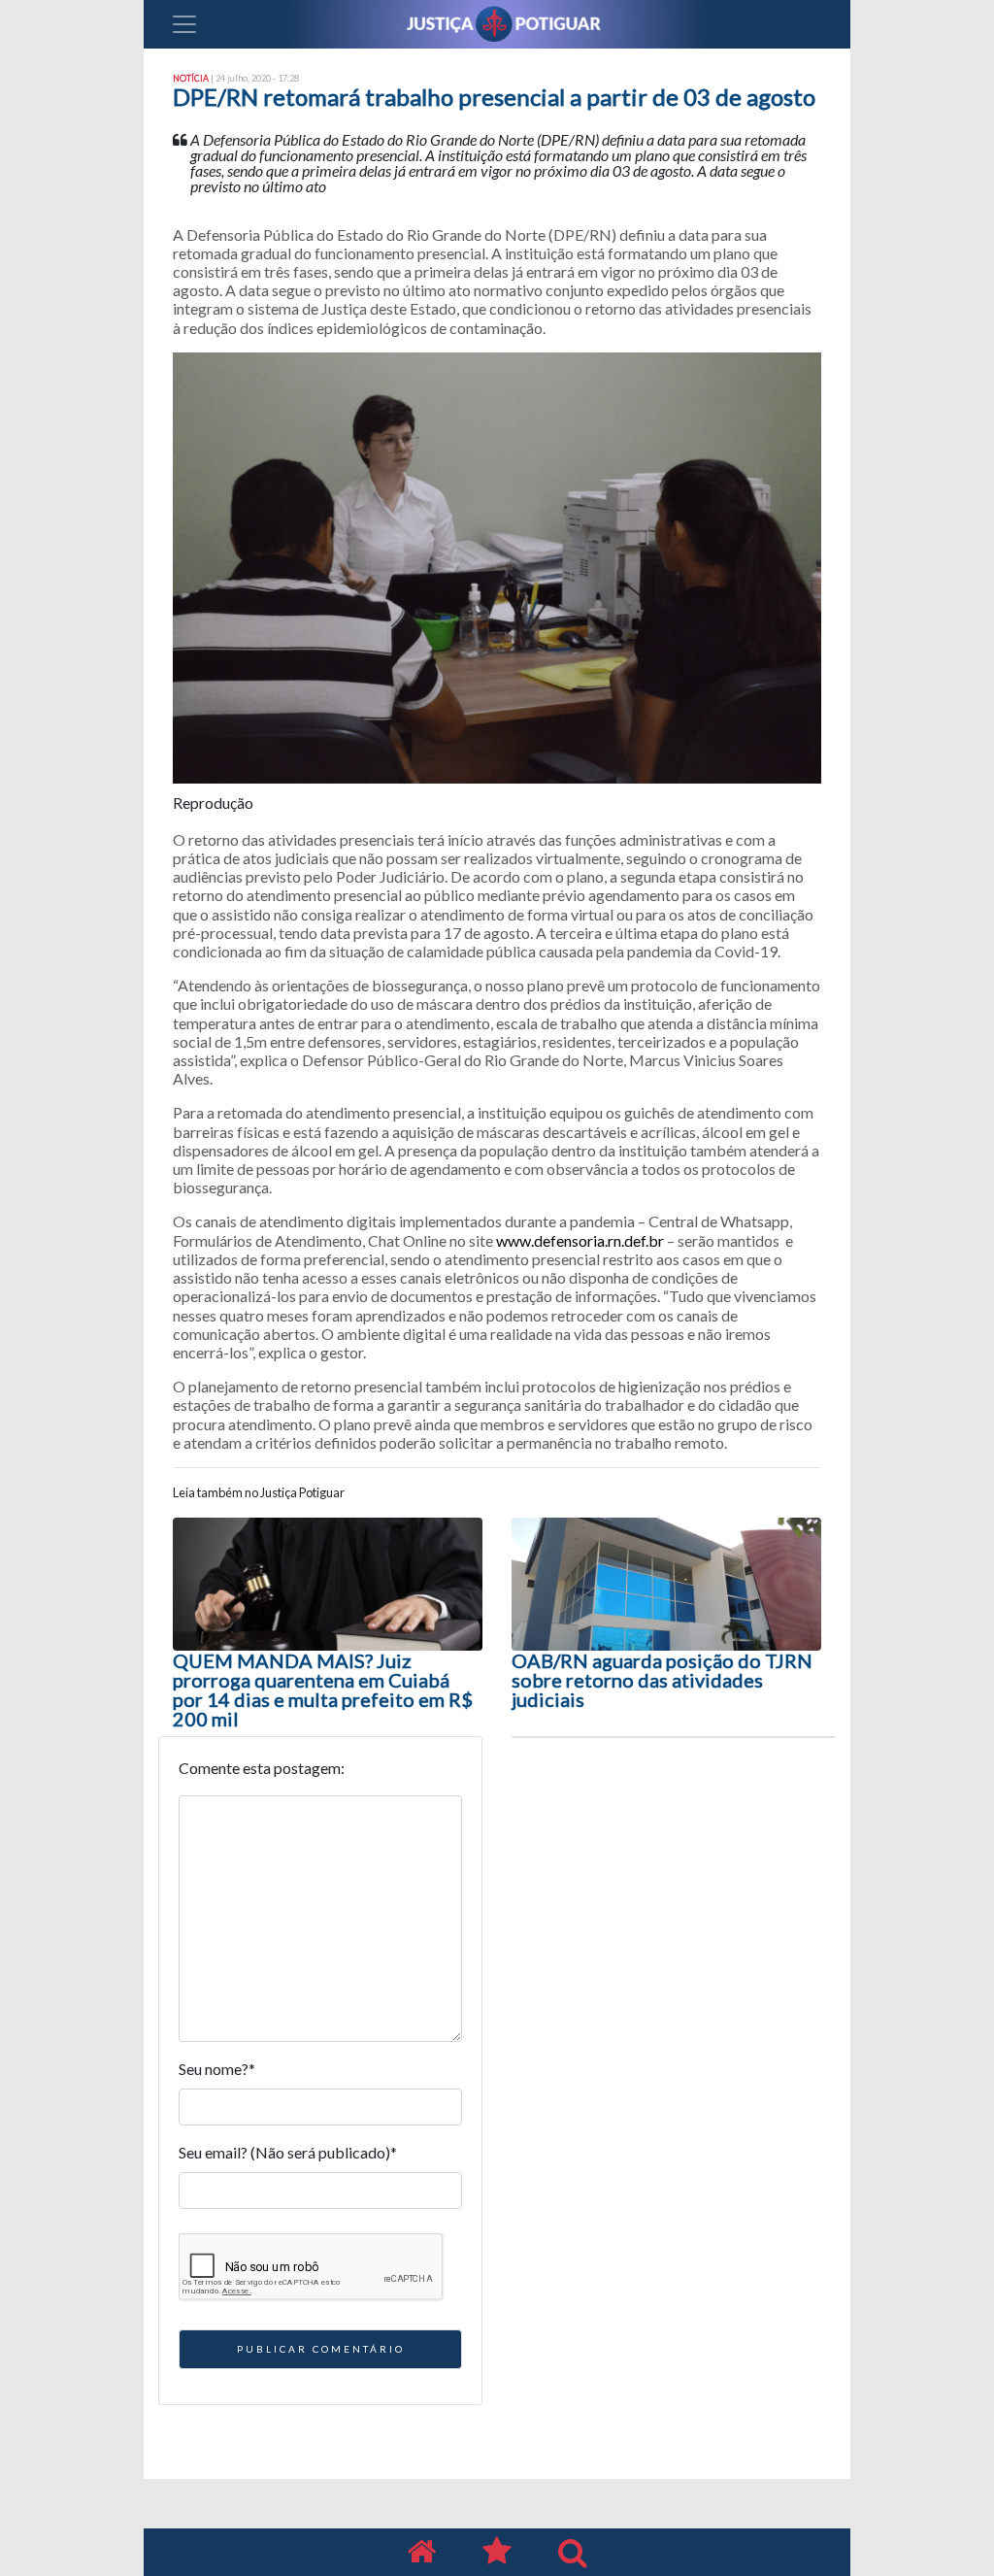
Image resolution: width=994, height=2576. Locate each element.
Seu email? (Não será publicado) (288, 2152)
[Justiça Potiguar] (421, 2552)
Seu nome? (217, 2069)
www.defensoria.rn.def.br (580, 1240)
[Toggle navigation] (184, 24)
